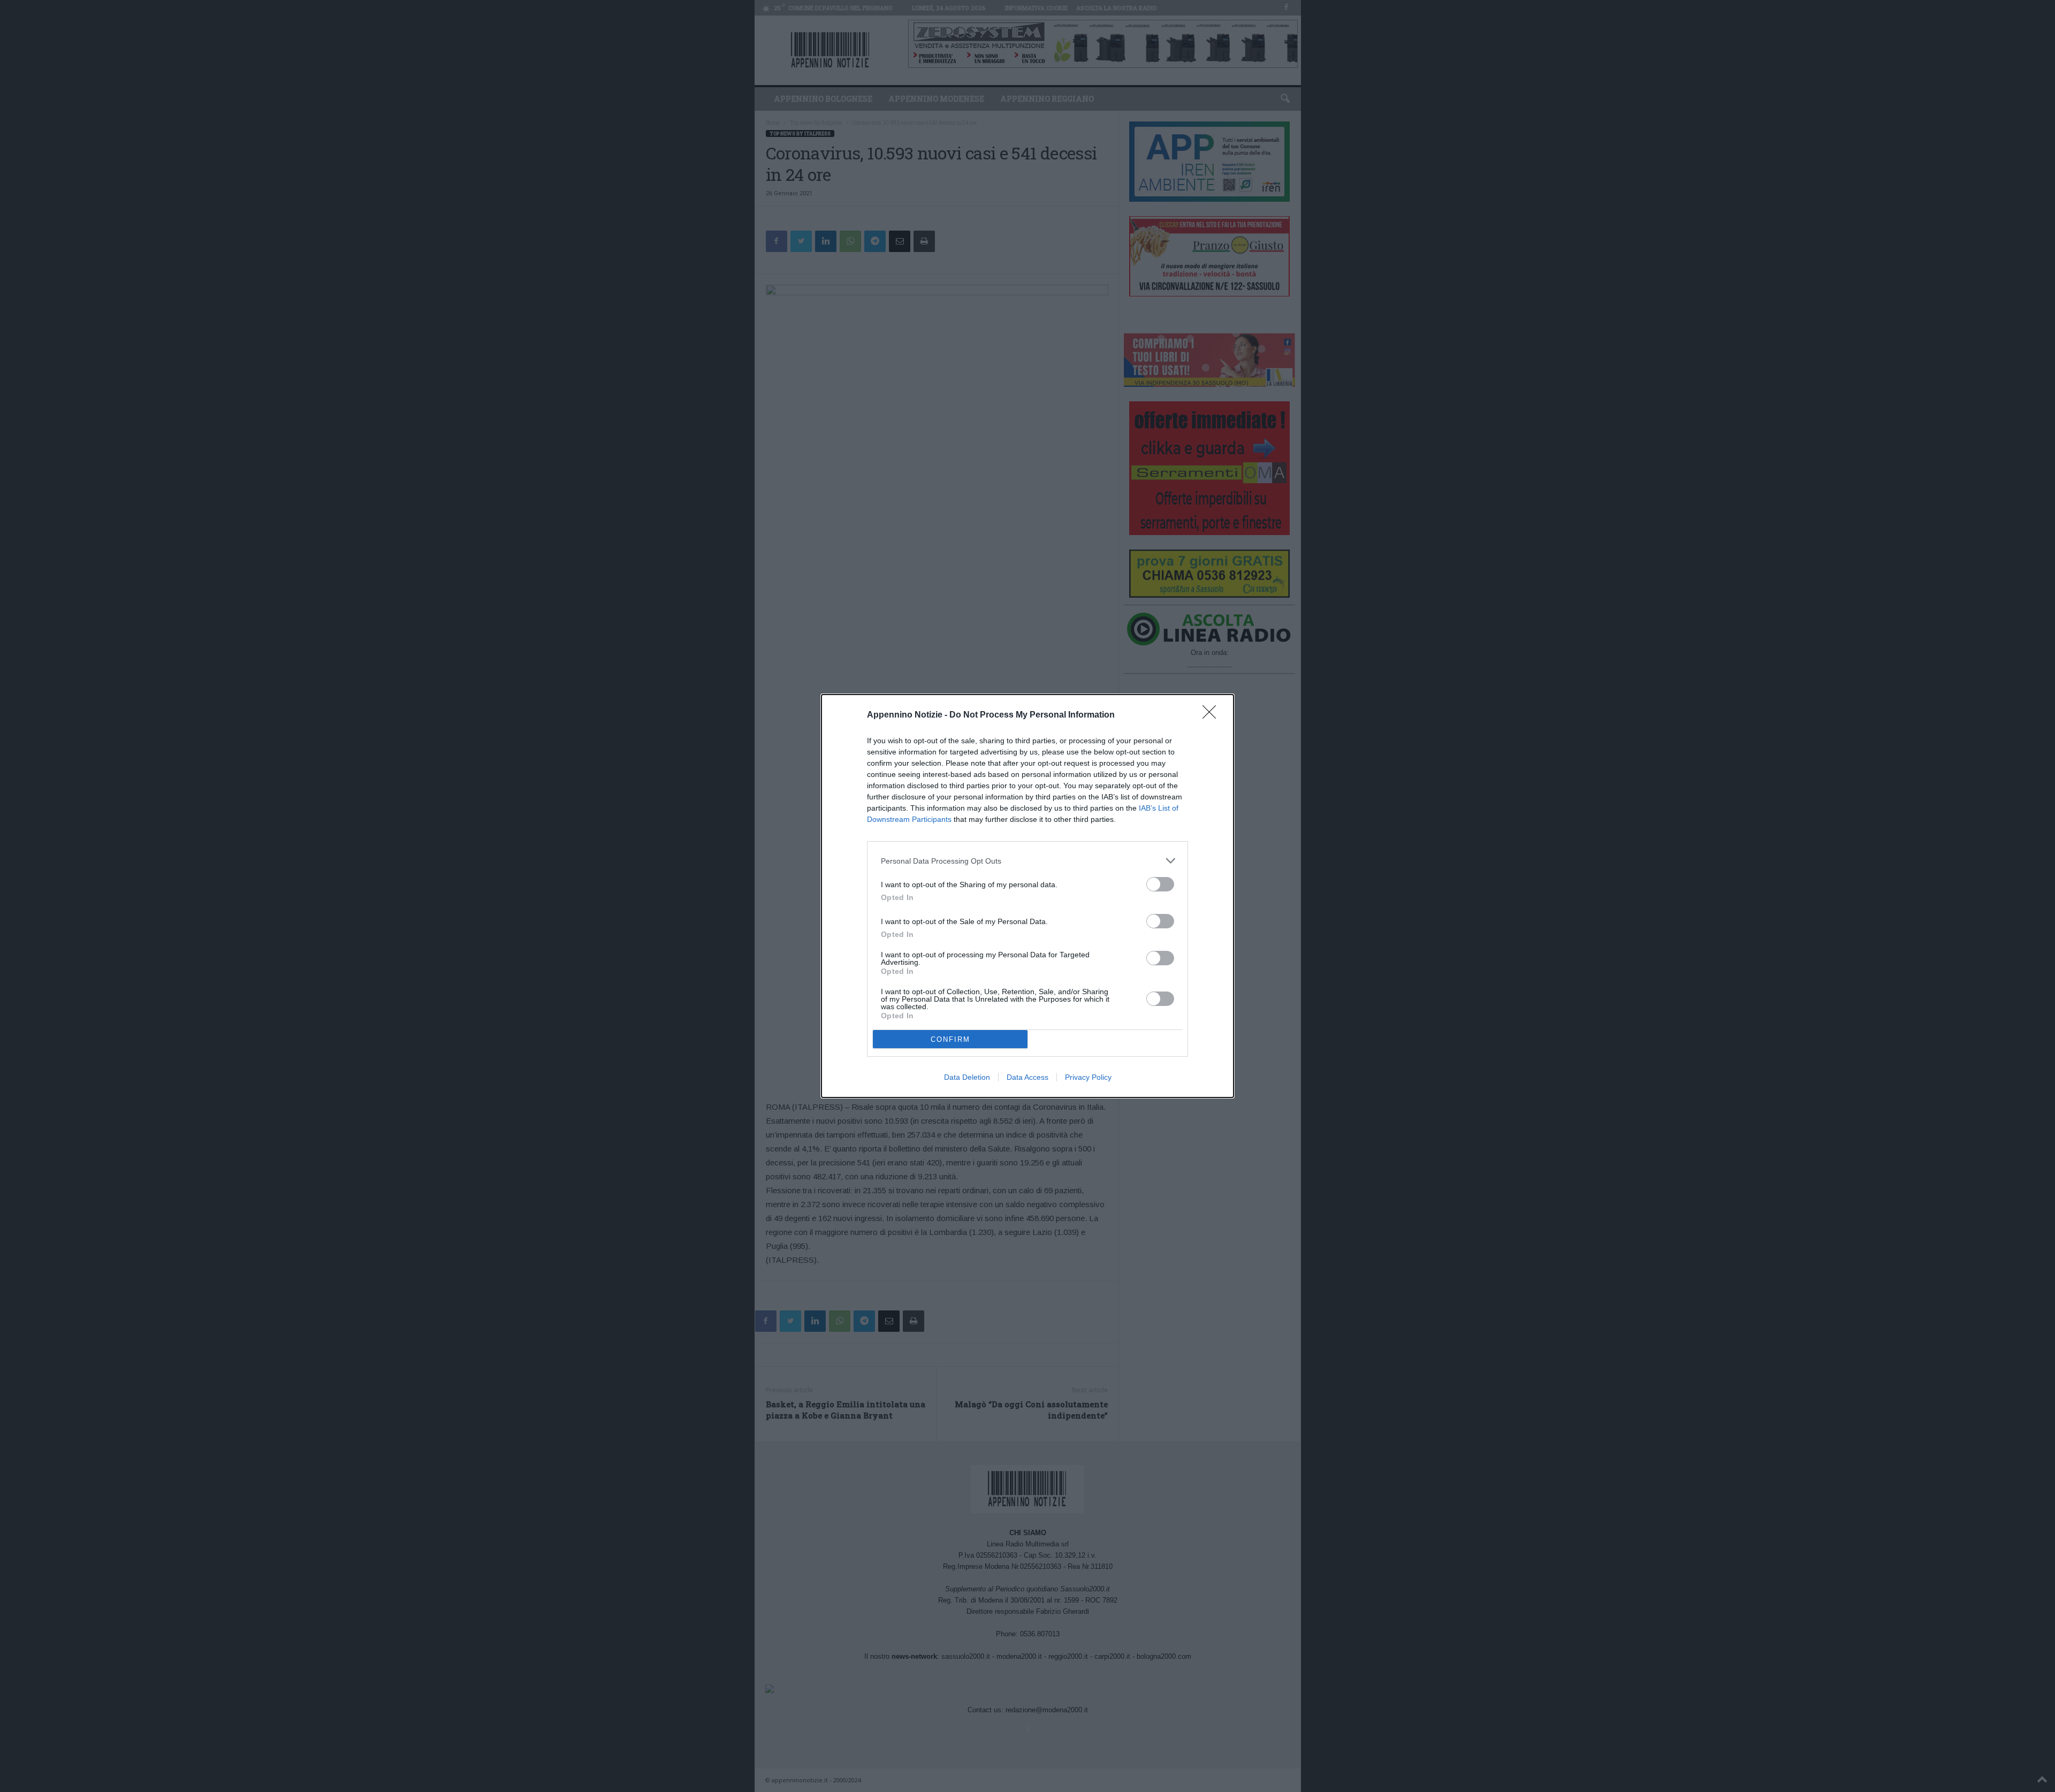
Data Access (1027, 1077)
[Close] (1213, 715)
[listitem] (1027, 861)
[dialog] (1027, 896)
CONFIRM (950, 1039)
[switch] (1160, 884)
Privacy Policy (1088, 1077)
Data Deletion (967, 1077)
